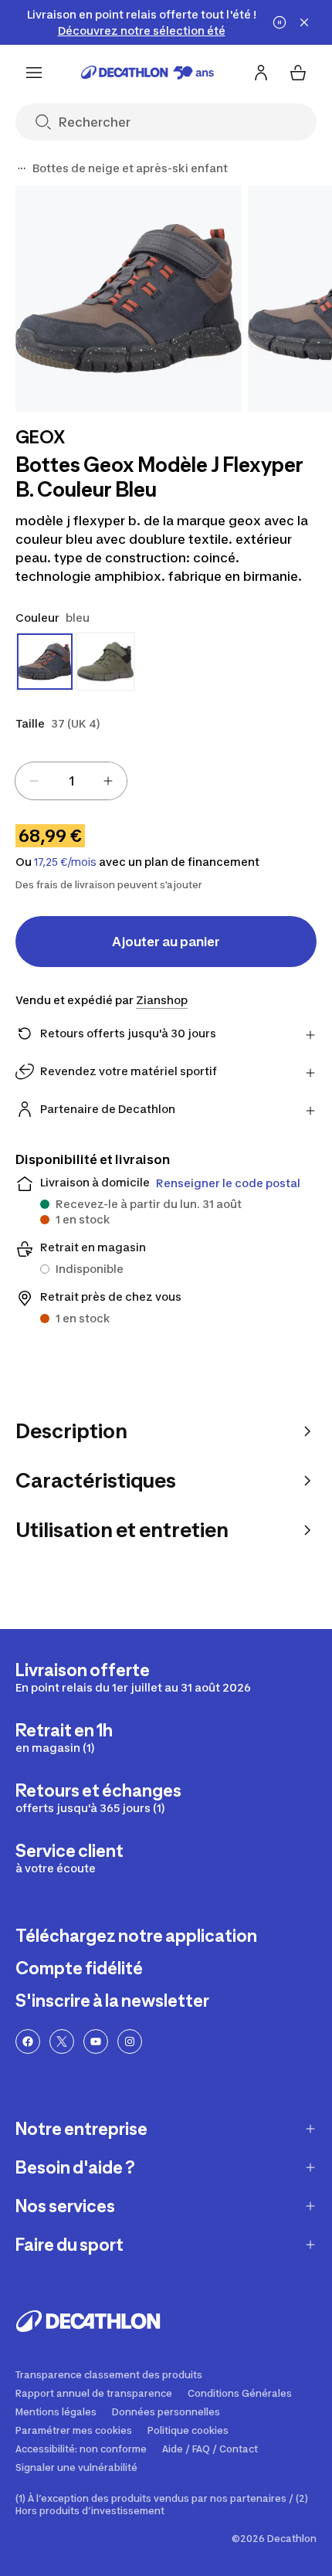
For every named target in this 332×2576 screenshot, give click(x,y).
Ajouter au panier (166, 942)
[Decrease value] (34, 781)
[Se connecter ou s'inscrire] (261, 73)
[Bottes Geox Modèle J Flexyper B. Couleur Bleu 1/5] (129, 299)
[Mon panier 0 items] (298, 73)
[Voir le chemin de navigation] (22, 168)
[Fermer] (304, 22)
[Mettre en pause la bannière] (279, 22)
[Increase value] (108, 781)
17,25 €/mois (65, 862)
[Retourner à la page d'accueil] (147, 73)
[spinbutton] (71, 781)
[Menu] (34, 73)
